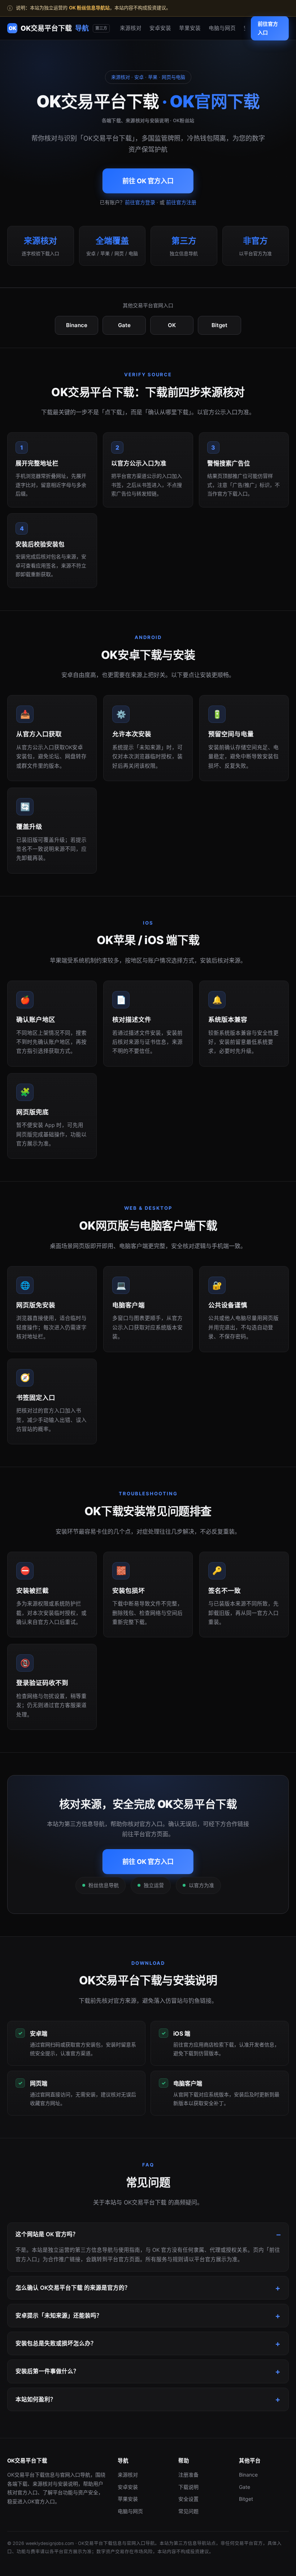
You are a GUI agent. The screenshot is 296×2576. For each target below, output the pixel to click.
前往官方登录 (140, 202)
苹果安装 (190, 28)
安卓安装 (160, 28)
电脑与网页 (222, 28)
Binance (77, 325)
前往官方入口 (268, 28)
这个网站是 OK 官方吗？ (47, 2234)
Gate (124, 325)
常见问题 (188, 2511)
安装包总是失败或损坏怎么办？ (56, 2343)
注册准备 (188, 2475)
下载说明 (188, 2487)
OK (172, 325)
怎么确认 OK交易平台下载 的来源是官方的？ (73, 2288)
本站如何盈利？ (36, 2399)
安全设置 (188, 2499)
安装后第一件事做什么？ (47, 2371)
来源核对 (131, 28)
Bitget (219, 325)
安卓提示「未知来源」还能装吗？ (59, 2316)
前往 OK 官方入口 (148, 181)
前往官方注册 (181, 202)
